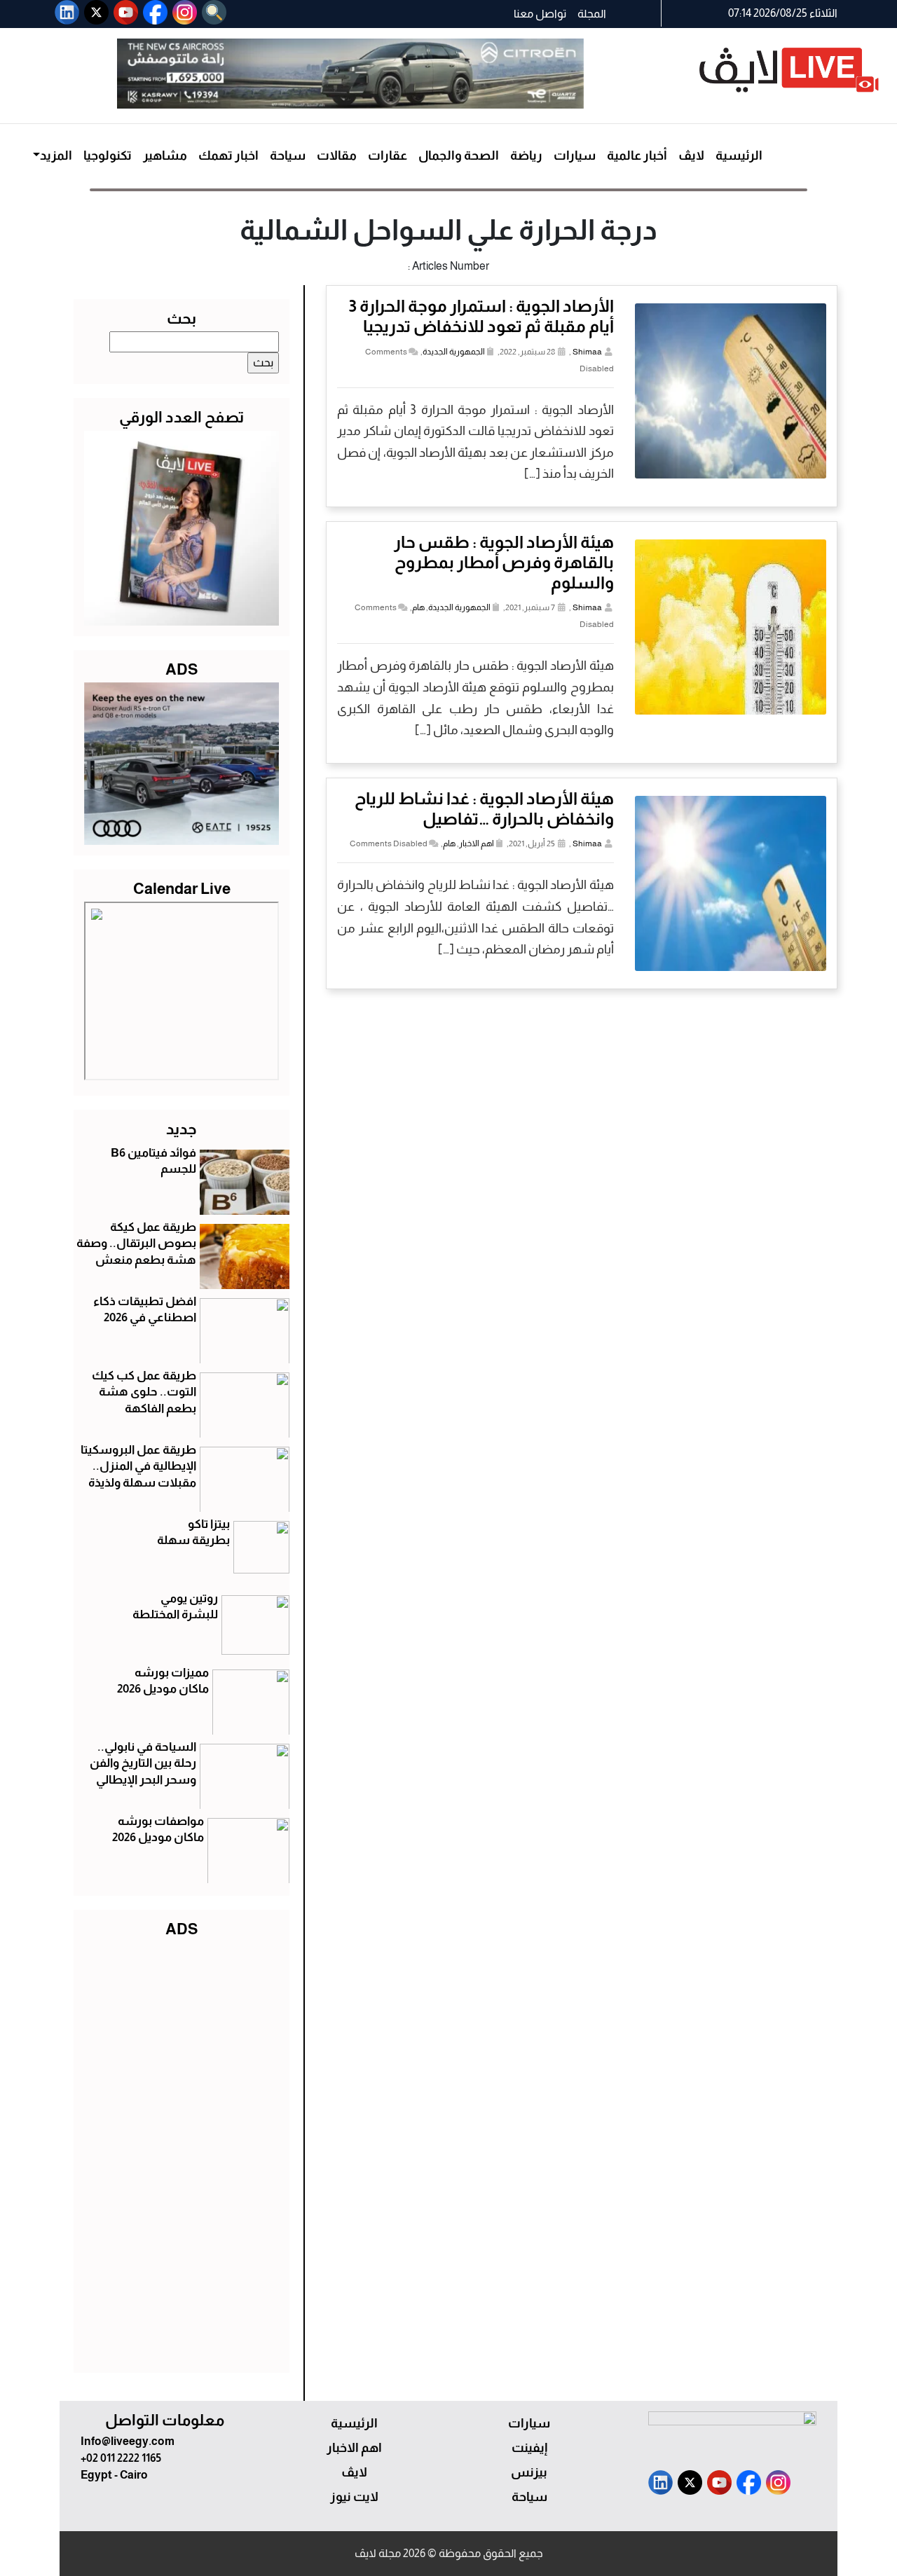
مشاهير (165, 156)
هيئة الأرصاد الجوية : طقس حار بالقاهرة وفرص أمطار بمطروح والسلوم (504, 562)
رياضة (526, 156)
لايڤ (691, 156)
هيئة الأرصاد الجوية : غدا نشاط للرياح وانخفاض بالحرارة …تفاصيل (484, 808)
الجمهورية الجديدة (454, 352)
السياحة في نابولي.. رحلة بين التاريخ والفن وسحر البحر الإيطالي (143, 1764)
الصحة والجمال (459, 156)
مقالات (337, 156)
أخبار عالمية (637, 156)
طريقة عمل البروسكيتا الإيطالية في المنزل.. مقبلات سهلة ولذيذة (138, 1467)
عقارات (388, 156)
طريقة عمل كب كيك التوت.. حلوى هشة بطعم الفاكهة (144, 1392)
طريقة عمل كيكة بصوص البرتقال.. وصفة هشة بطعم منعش (136, 1244)
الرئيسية (739, 156)
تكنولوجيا (108, 156)
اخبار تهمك (228, 156)
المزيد (56, 156)
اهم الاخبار (477, 843)
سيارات (575, 156)
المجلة (592, 14)
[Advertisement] (182, 2152)
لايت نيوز (354, 2497)
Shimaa (587, 352)
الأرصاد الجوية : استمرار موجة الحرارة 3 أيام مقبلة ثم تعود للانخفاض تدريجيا (481, 316)
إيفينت (529, 2448)
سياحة (288, 156)
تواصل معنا (540, 14)
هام (418, 607)
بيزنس (529, 2472)
